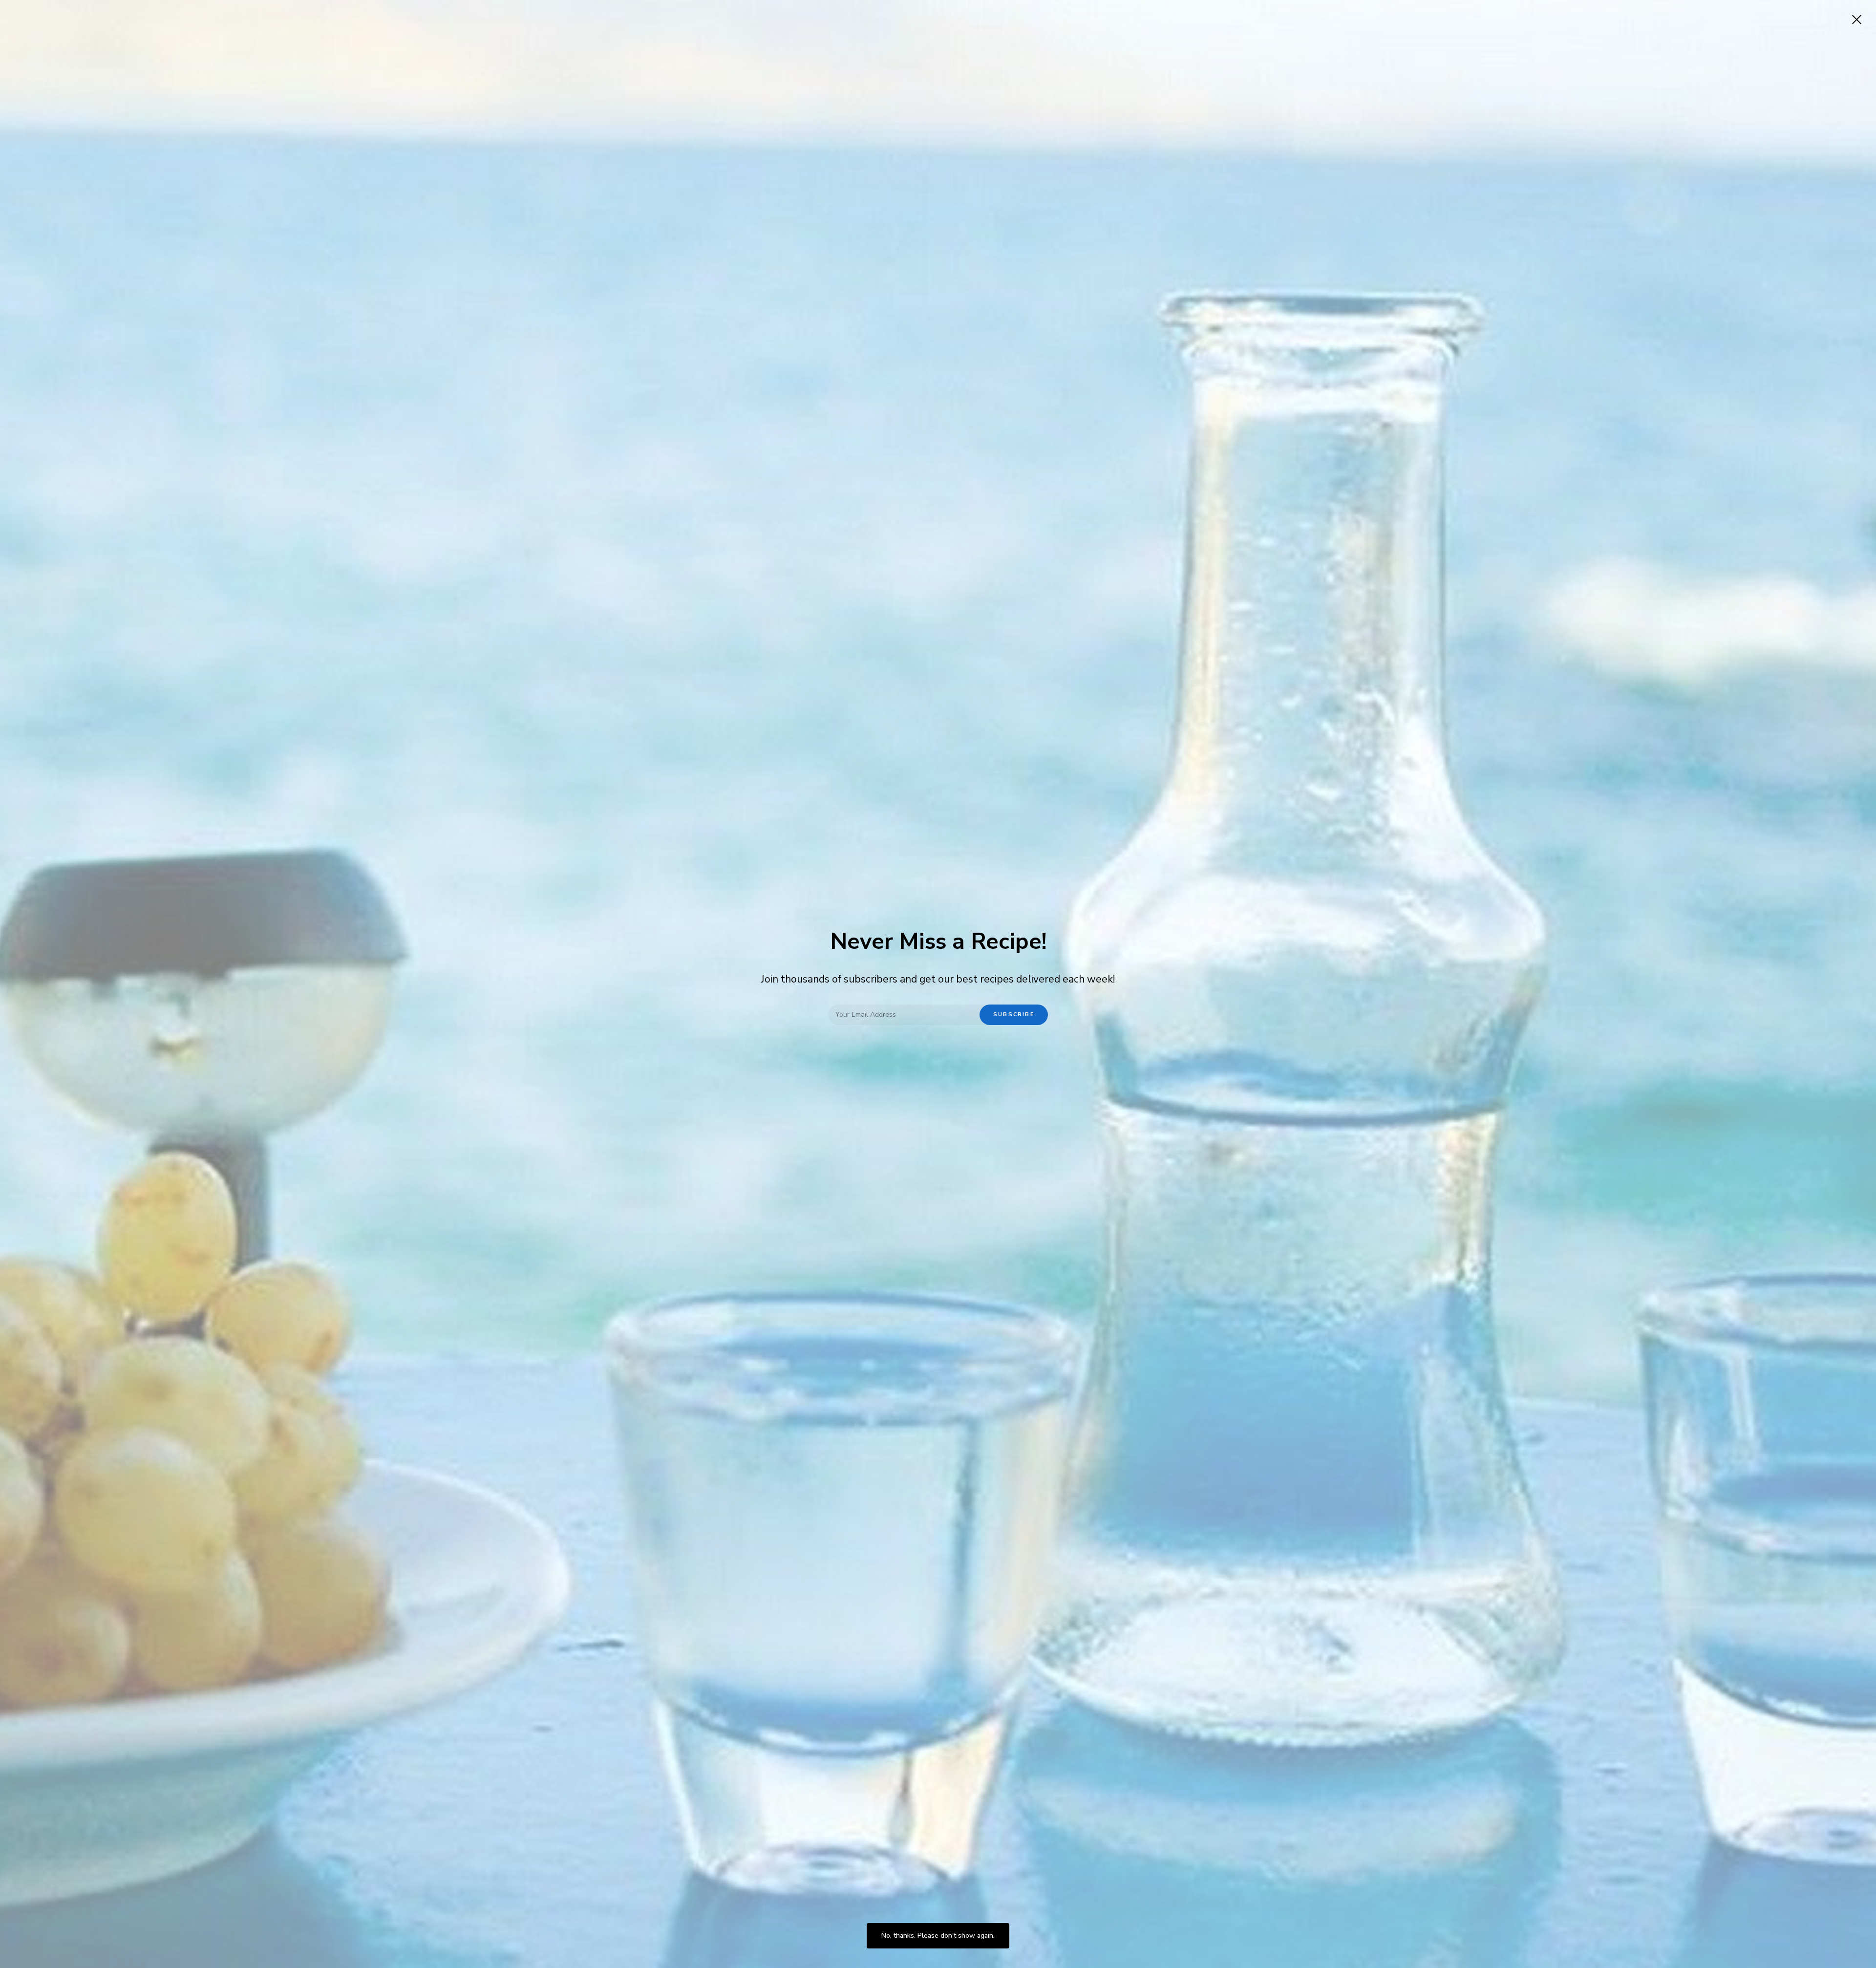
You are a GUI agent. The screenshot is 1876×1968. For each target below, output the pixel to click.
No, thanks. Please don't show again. (938, 1936)
